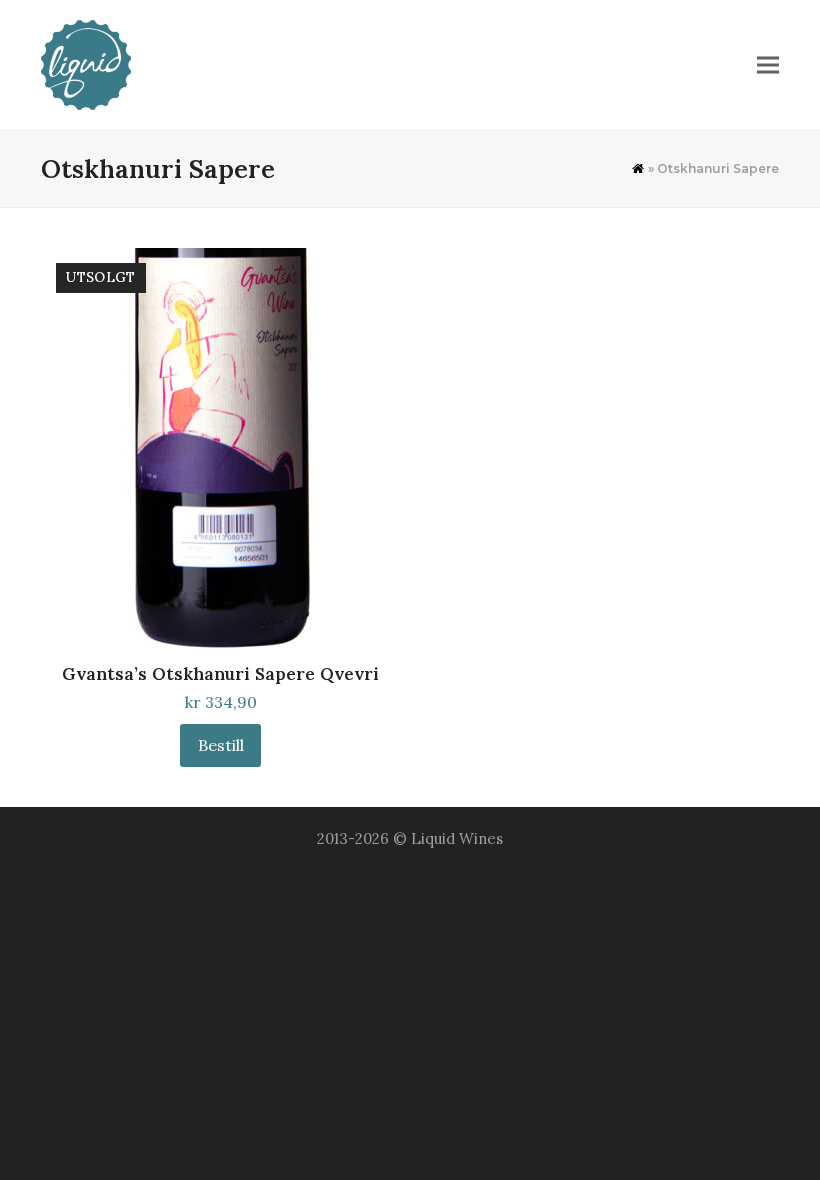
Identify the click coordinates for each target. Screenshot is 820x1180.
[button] (768, 65)
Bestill (221, 745)
